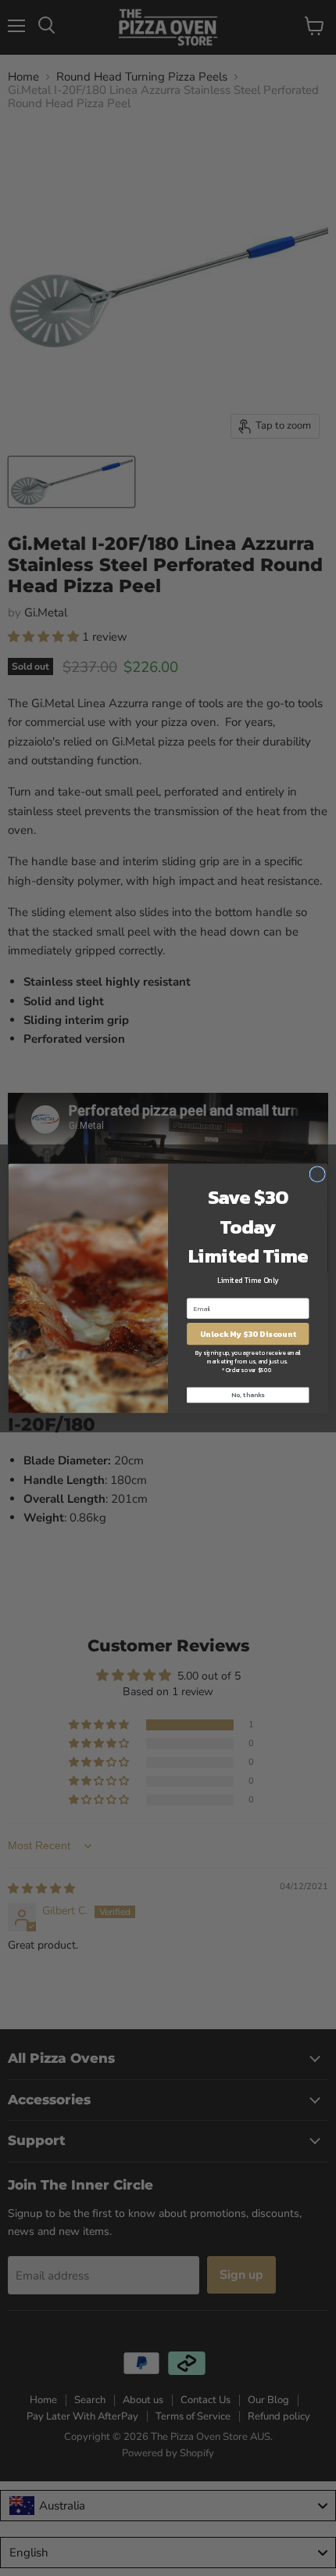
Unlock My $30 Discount (248, 1334)
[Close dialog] (317, 1173)
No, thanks (248, 1395)
